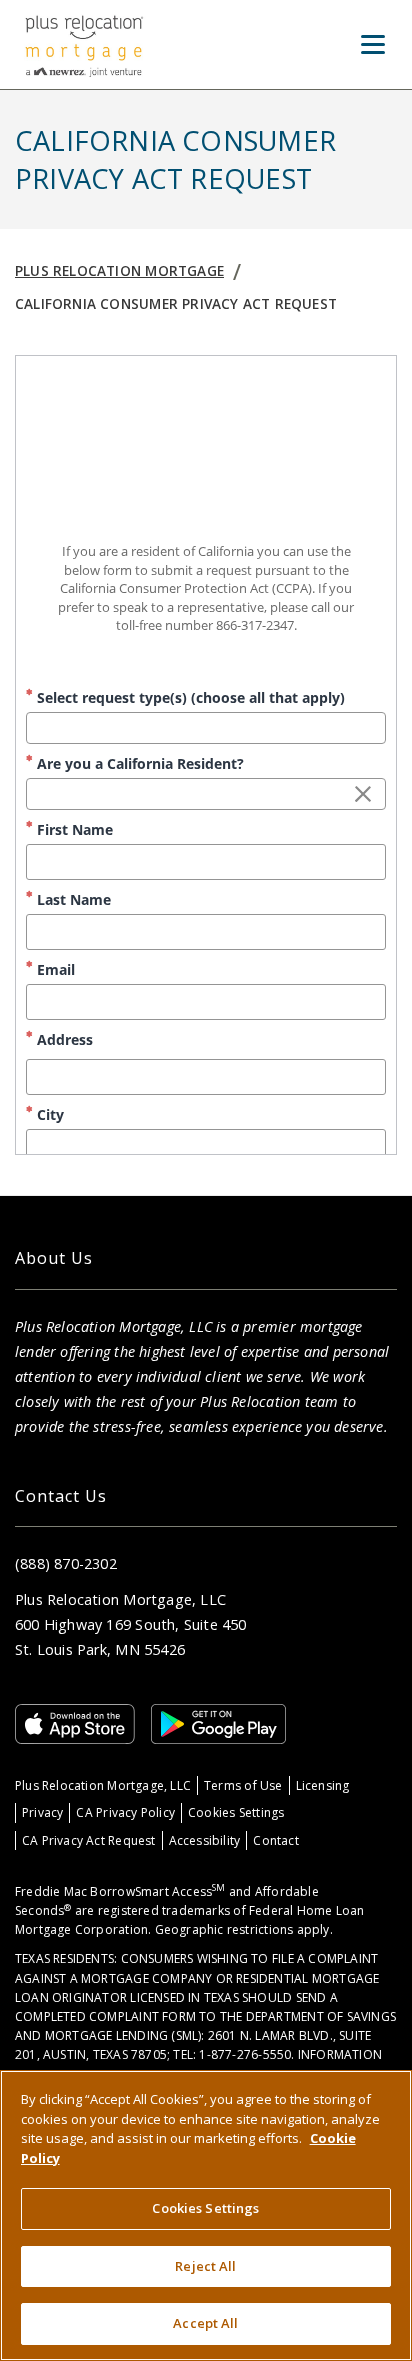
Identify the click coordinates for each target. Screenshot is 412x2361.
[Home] (84, 44)
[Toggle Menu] (373, 45)
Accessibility (205, 1840)
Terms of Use (243, 1785)
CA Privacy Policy (125, 1812)
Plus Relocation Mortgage (119, 270)
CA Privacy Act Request (89, 1840)
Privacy (42, 1812)
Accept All (205, 2323)
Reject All (205, 2266)
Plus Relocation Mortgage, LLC (103, 1785)
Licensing (323, 1785)
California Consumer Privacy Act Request (176, 303)
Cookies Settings (236, 1812)
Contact (275, 1840)
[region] (206, 2215)
